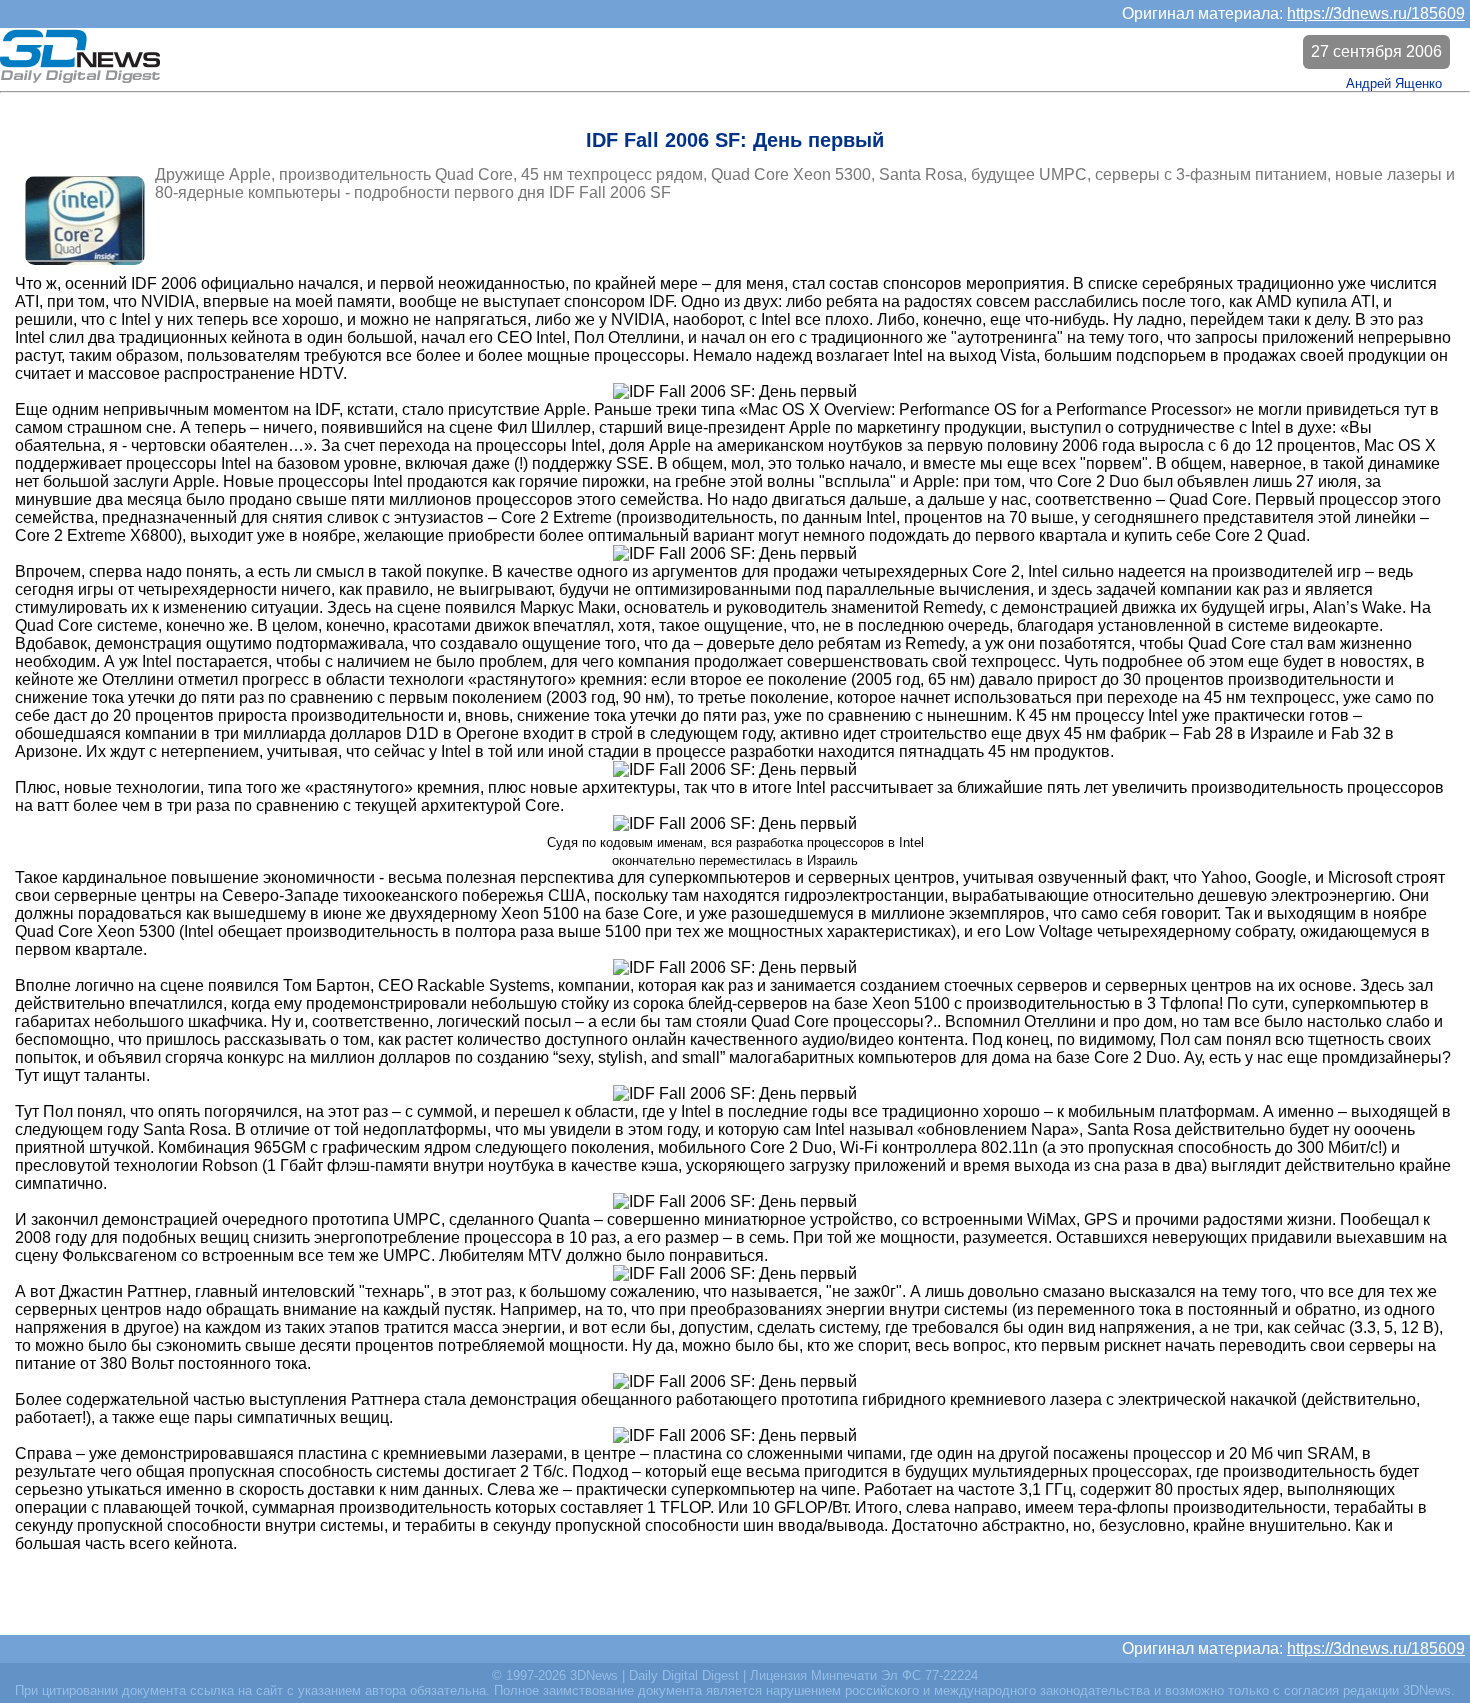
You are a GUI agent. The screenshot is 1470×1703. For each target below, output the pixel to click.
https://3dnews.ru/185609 (1376, 13)
